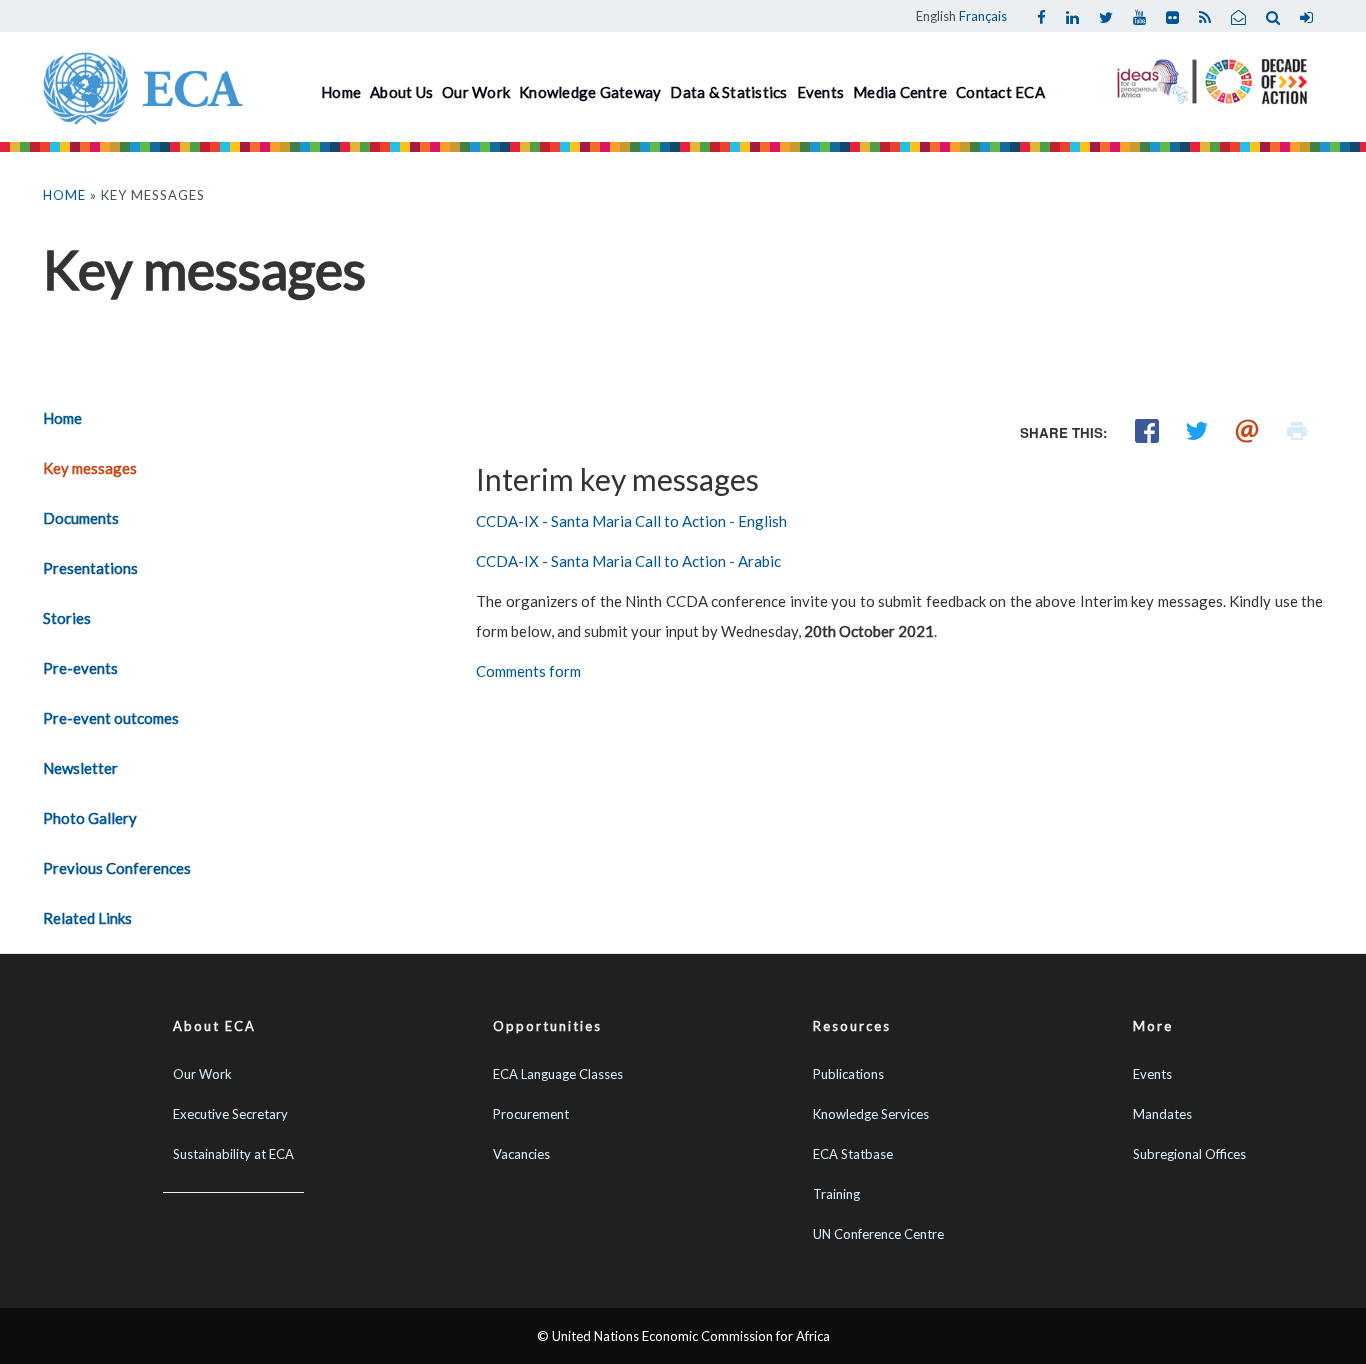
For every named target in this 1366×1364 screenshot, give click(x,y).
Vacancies (521, 1154)
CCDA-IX (509, 561)
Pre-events (80, 668)
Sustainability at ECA (233, 1154)
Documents (81, 518)
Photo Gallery (90, 818)
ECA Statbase (853, 1154)
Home (341, 92)
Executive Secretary (230, 1114)
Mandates (1162, 1114)
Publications (848, 1074)
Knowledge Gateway (590, 92)
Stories (67, 618)
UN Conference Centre (878, 1234)
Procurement (531, 1114)
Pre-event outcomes (111, 718)
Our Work (476, 92)
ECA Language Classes (558, 1074)
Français (983, 16)
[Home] (143, 86)
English (936, 16)
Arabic (759, 561)
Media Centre (900, 92)
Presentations (90, 568)
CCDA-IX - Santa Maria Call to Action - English (631, 521)
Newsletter (80, 768)
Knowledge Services (871, 1114)
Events (821, 92)
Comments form (528, 671)
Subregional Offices (1189, 1154)
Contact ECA (1000, 92)
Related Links (87, 918)
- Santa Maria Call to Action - (640, 561)
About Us (401, 92)
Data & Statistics (728, 92)
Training (836, 1194)
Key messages (90, 468)
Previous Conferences (117, 868)
